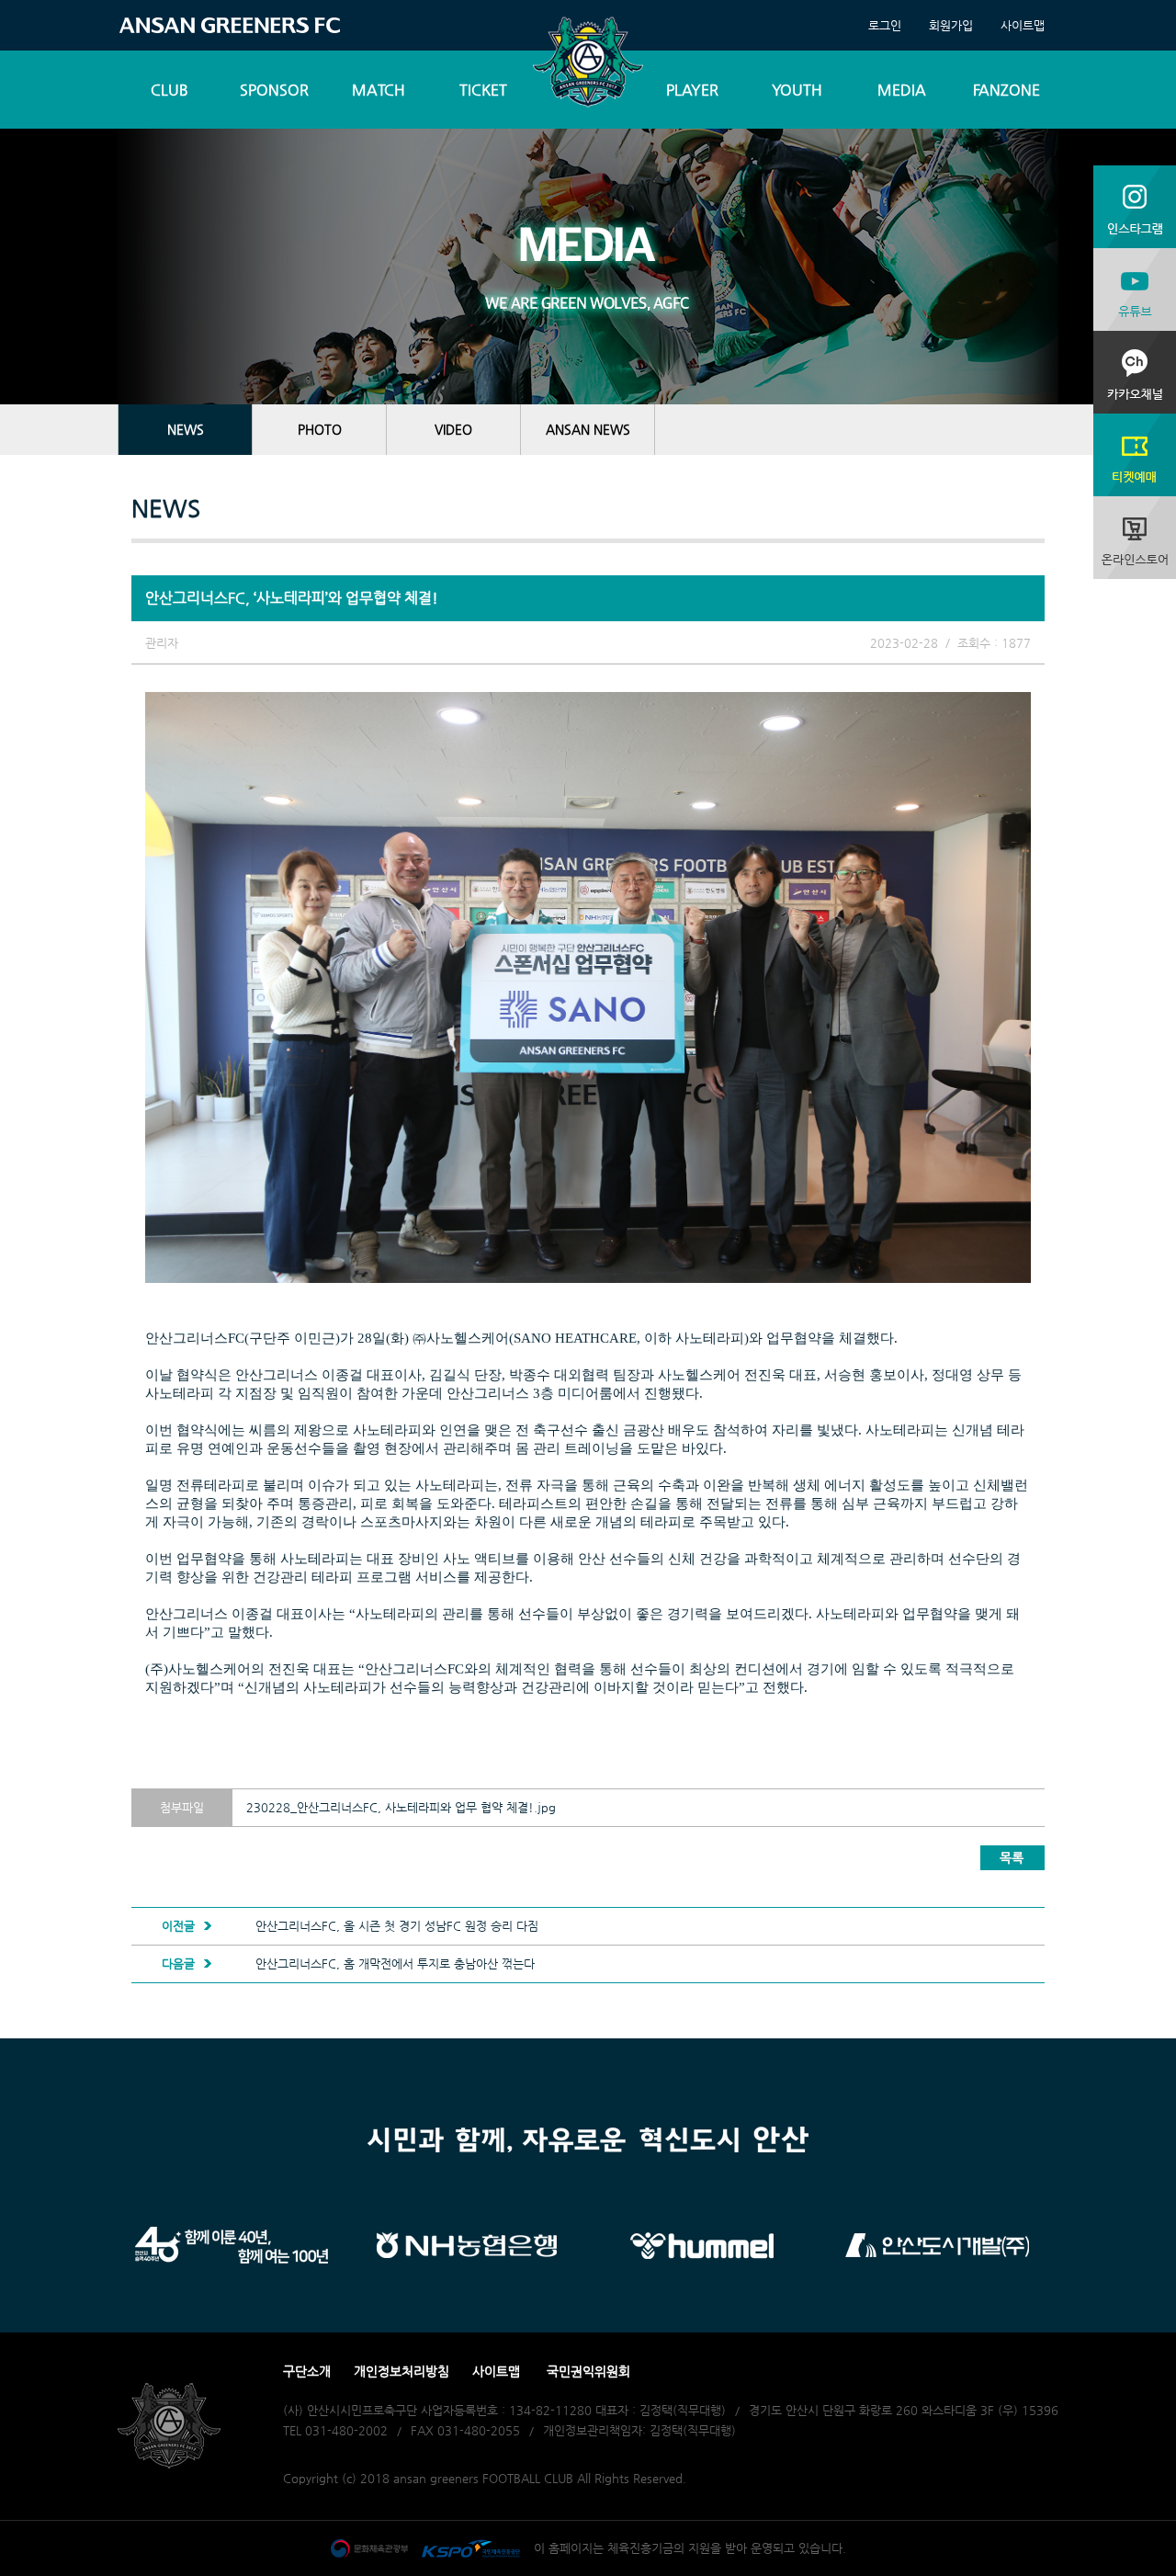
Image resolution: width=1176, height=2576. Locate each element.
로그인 (885, 25)
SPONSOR (274, 90)
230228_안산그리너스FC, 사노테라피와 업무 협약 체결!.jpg (401, 1807)
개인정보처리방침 (401, 2371)
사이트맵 (1023, 25)
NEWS (186, 429)
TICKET (483, 90)
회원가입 (951, 25)
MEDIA (902, 90)
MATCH (379, 90)
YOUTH (797, 90)
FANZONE (1006, 90)
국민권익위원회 (588, 2371)
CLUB (170, 90)
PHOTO (320, 429)
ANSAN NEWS (588, 429)
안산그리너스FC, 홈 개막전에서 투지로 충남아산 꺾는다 (395, 1963)
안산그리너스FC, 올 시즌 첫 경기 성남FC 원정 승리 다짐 (397, 1926)
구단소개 (307, 2371)
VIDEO (453, 429)
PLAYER (692, 90)
